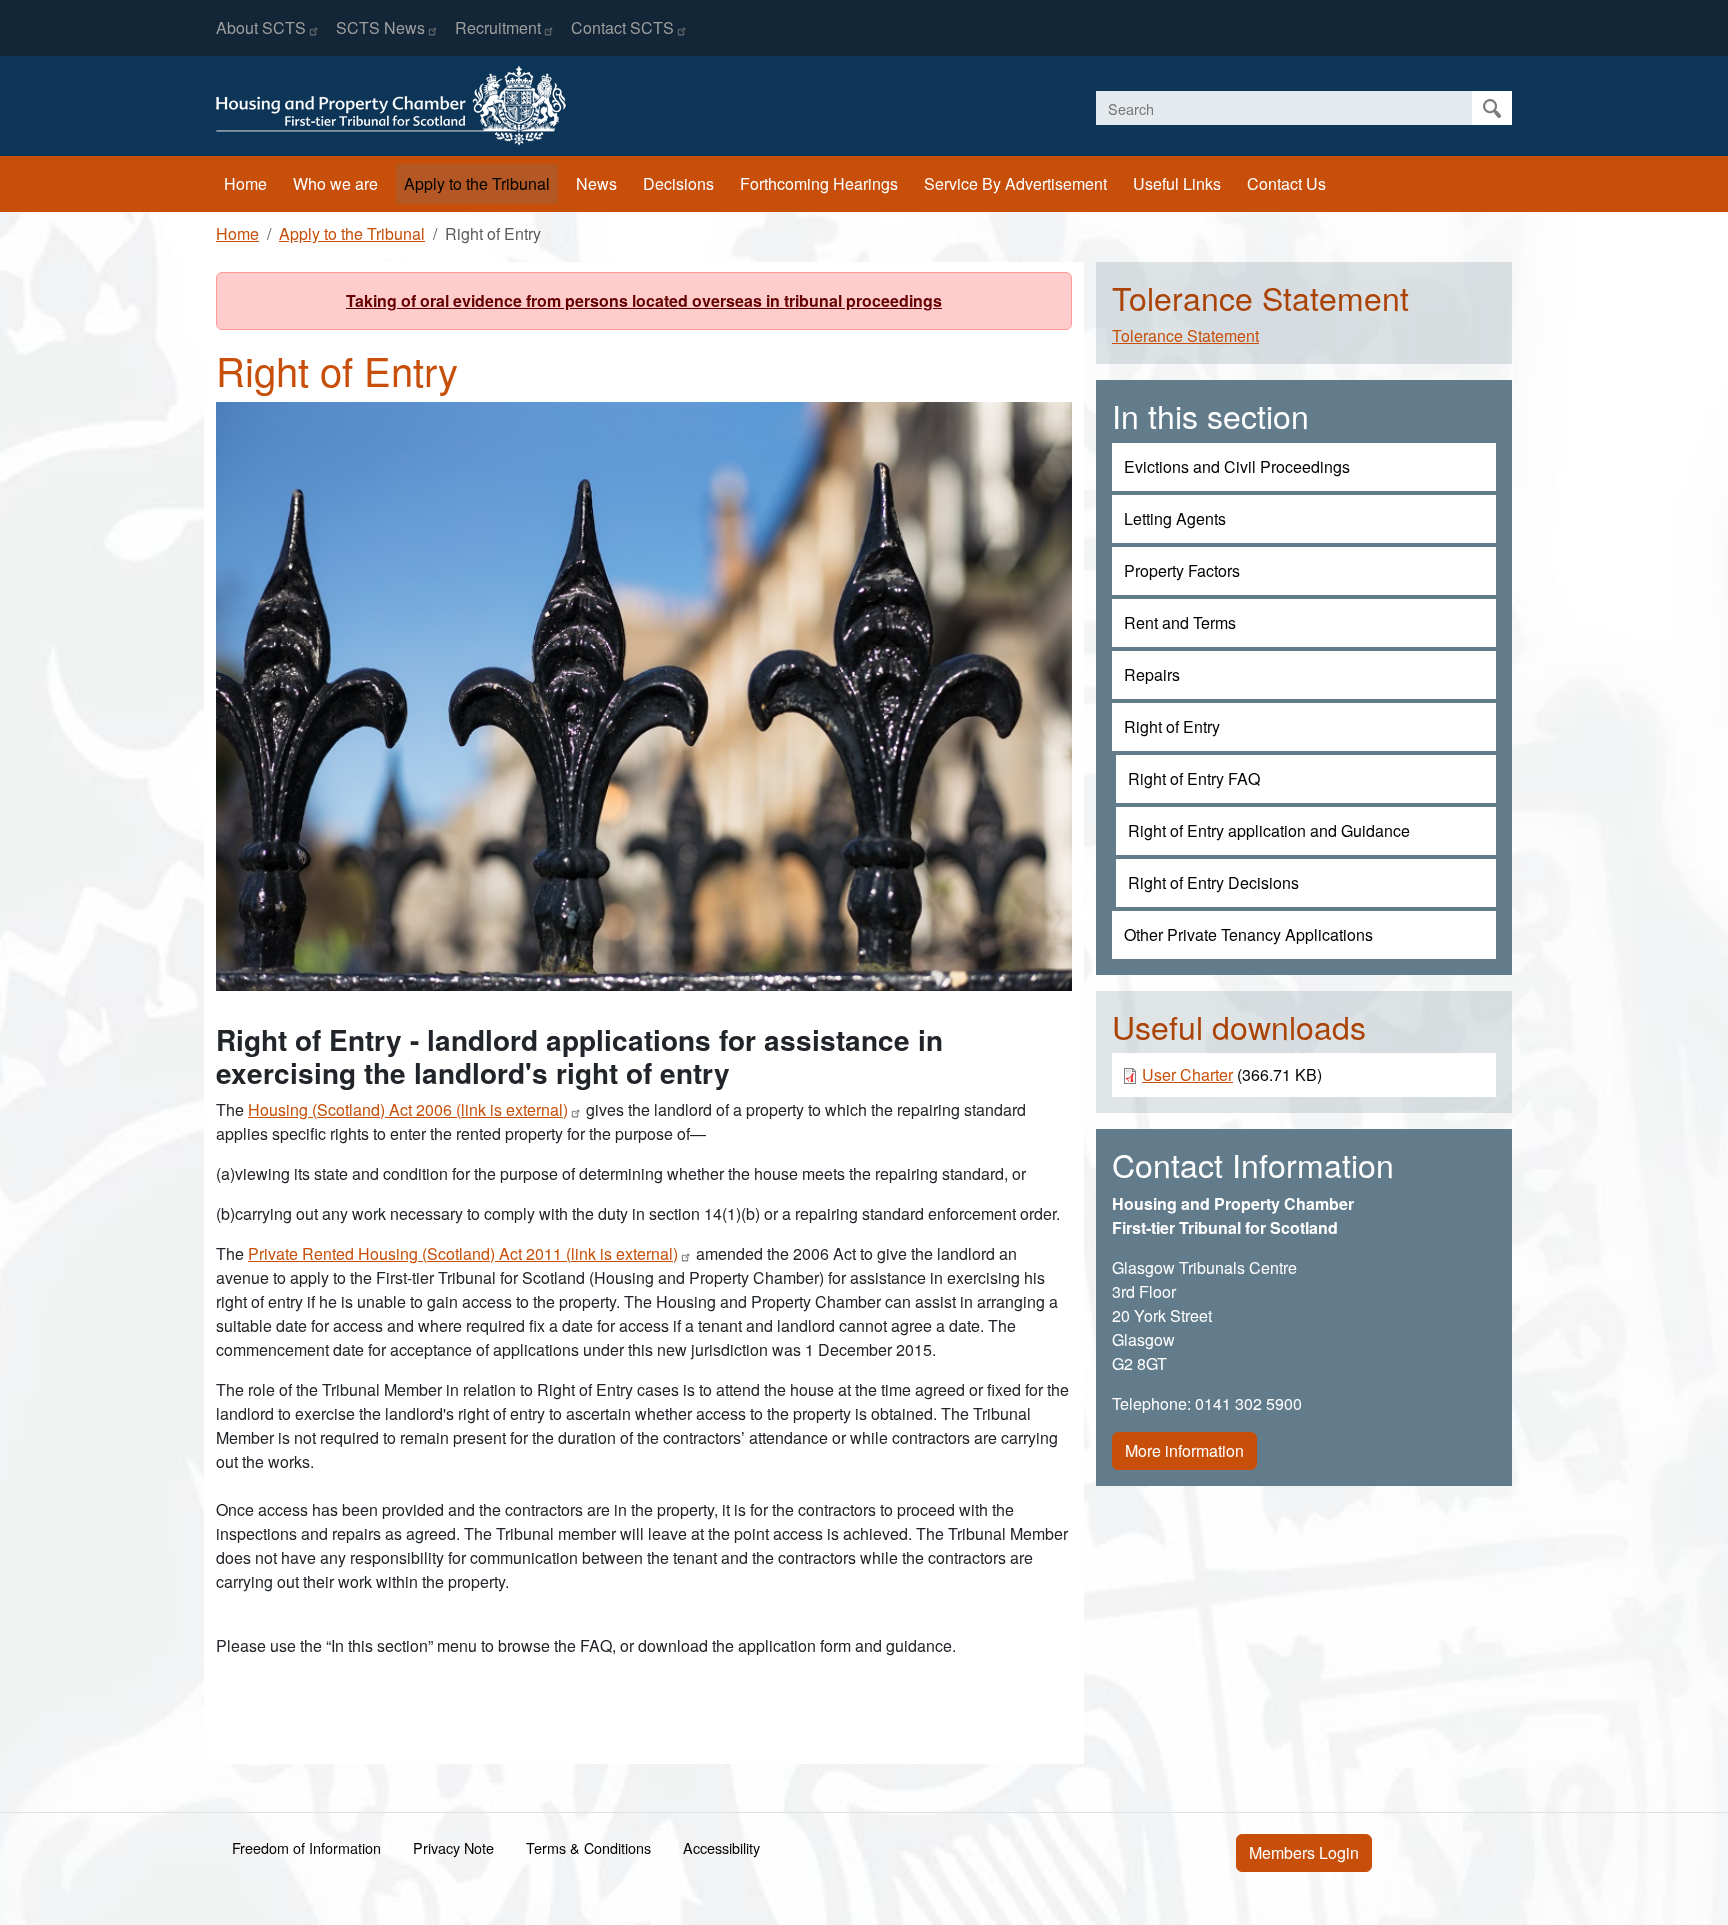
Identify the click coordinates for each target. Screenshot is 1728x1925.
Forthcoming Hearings (819, 183)
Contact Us (1286, 183)
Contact (622, 27)
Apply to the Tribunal (477, 183)
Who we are (335, 183)
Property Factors (1182, 570)
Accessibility (721, 1847)
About (261, 27)
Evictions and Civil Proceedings (1237, 466)
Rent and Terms (1180, 622)
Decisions (678, 183)
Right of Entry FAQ (1194, 778)
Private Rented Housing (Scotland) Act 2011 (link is (463, 1253)
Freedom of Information (306, 1847)
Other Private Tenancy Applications (1248, 934)
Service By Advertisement (1015, 183)
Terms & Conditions (588, 1847)
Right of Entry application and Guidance (1269, 830)
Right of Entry (1172, 726)
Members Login (1304, 1852)
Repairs (1152, 674)
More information (1184, 1450)
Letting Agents (1175, 518)
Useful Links (1177, 183)
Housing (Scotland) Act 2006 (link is (408, 1109)
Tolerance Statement (1185, 335)
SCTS (380, 27)
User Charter (1187, 1074)
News (596, 183)
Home (245, 183)
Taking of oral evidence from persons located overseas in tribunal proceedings (644, 300)
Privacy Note (453, 1847)
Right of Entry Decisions (1213, 882)
